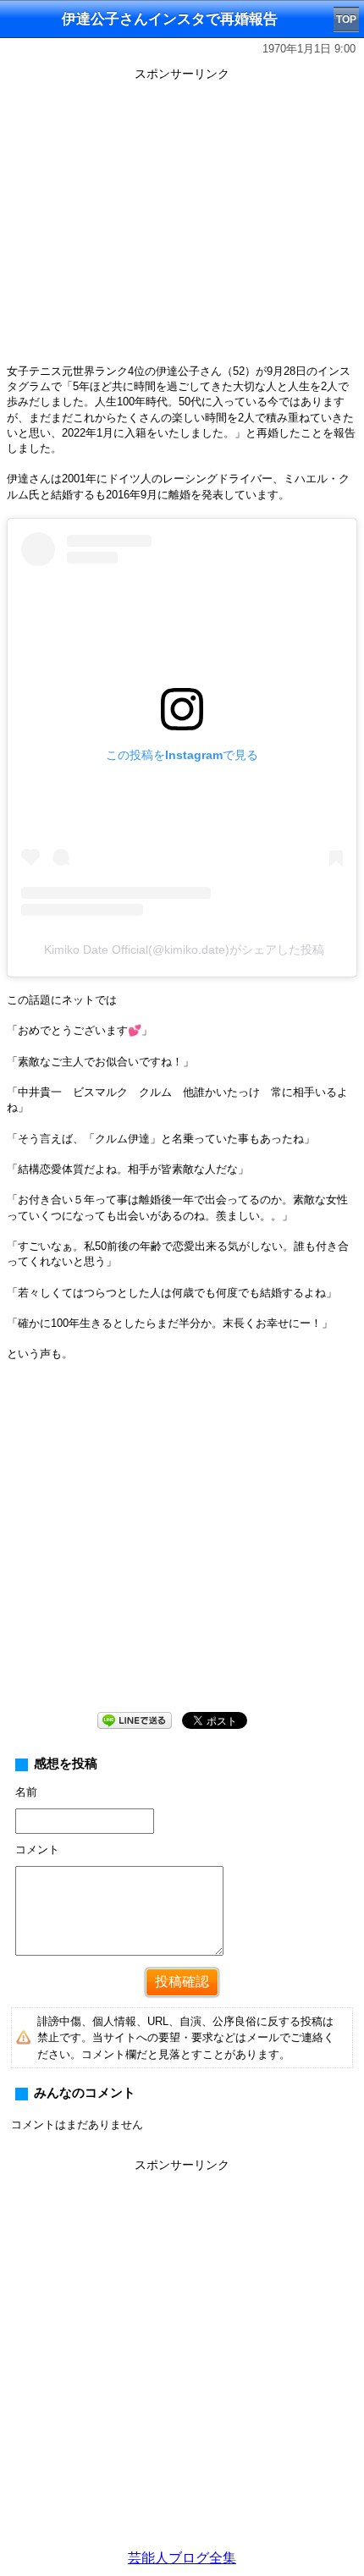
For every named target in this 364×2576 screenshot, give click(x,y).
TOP (346, 19)
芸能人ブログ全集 (182, 2558)
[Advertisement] (182, 2359)
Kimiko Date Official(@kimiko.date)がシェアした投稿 (184, 949)
